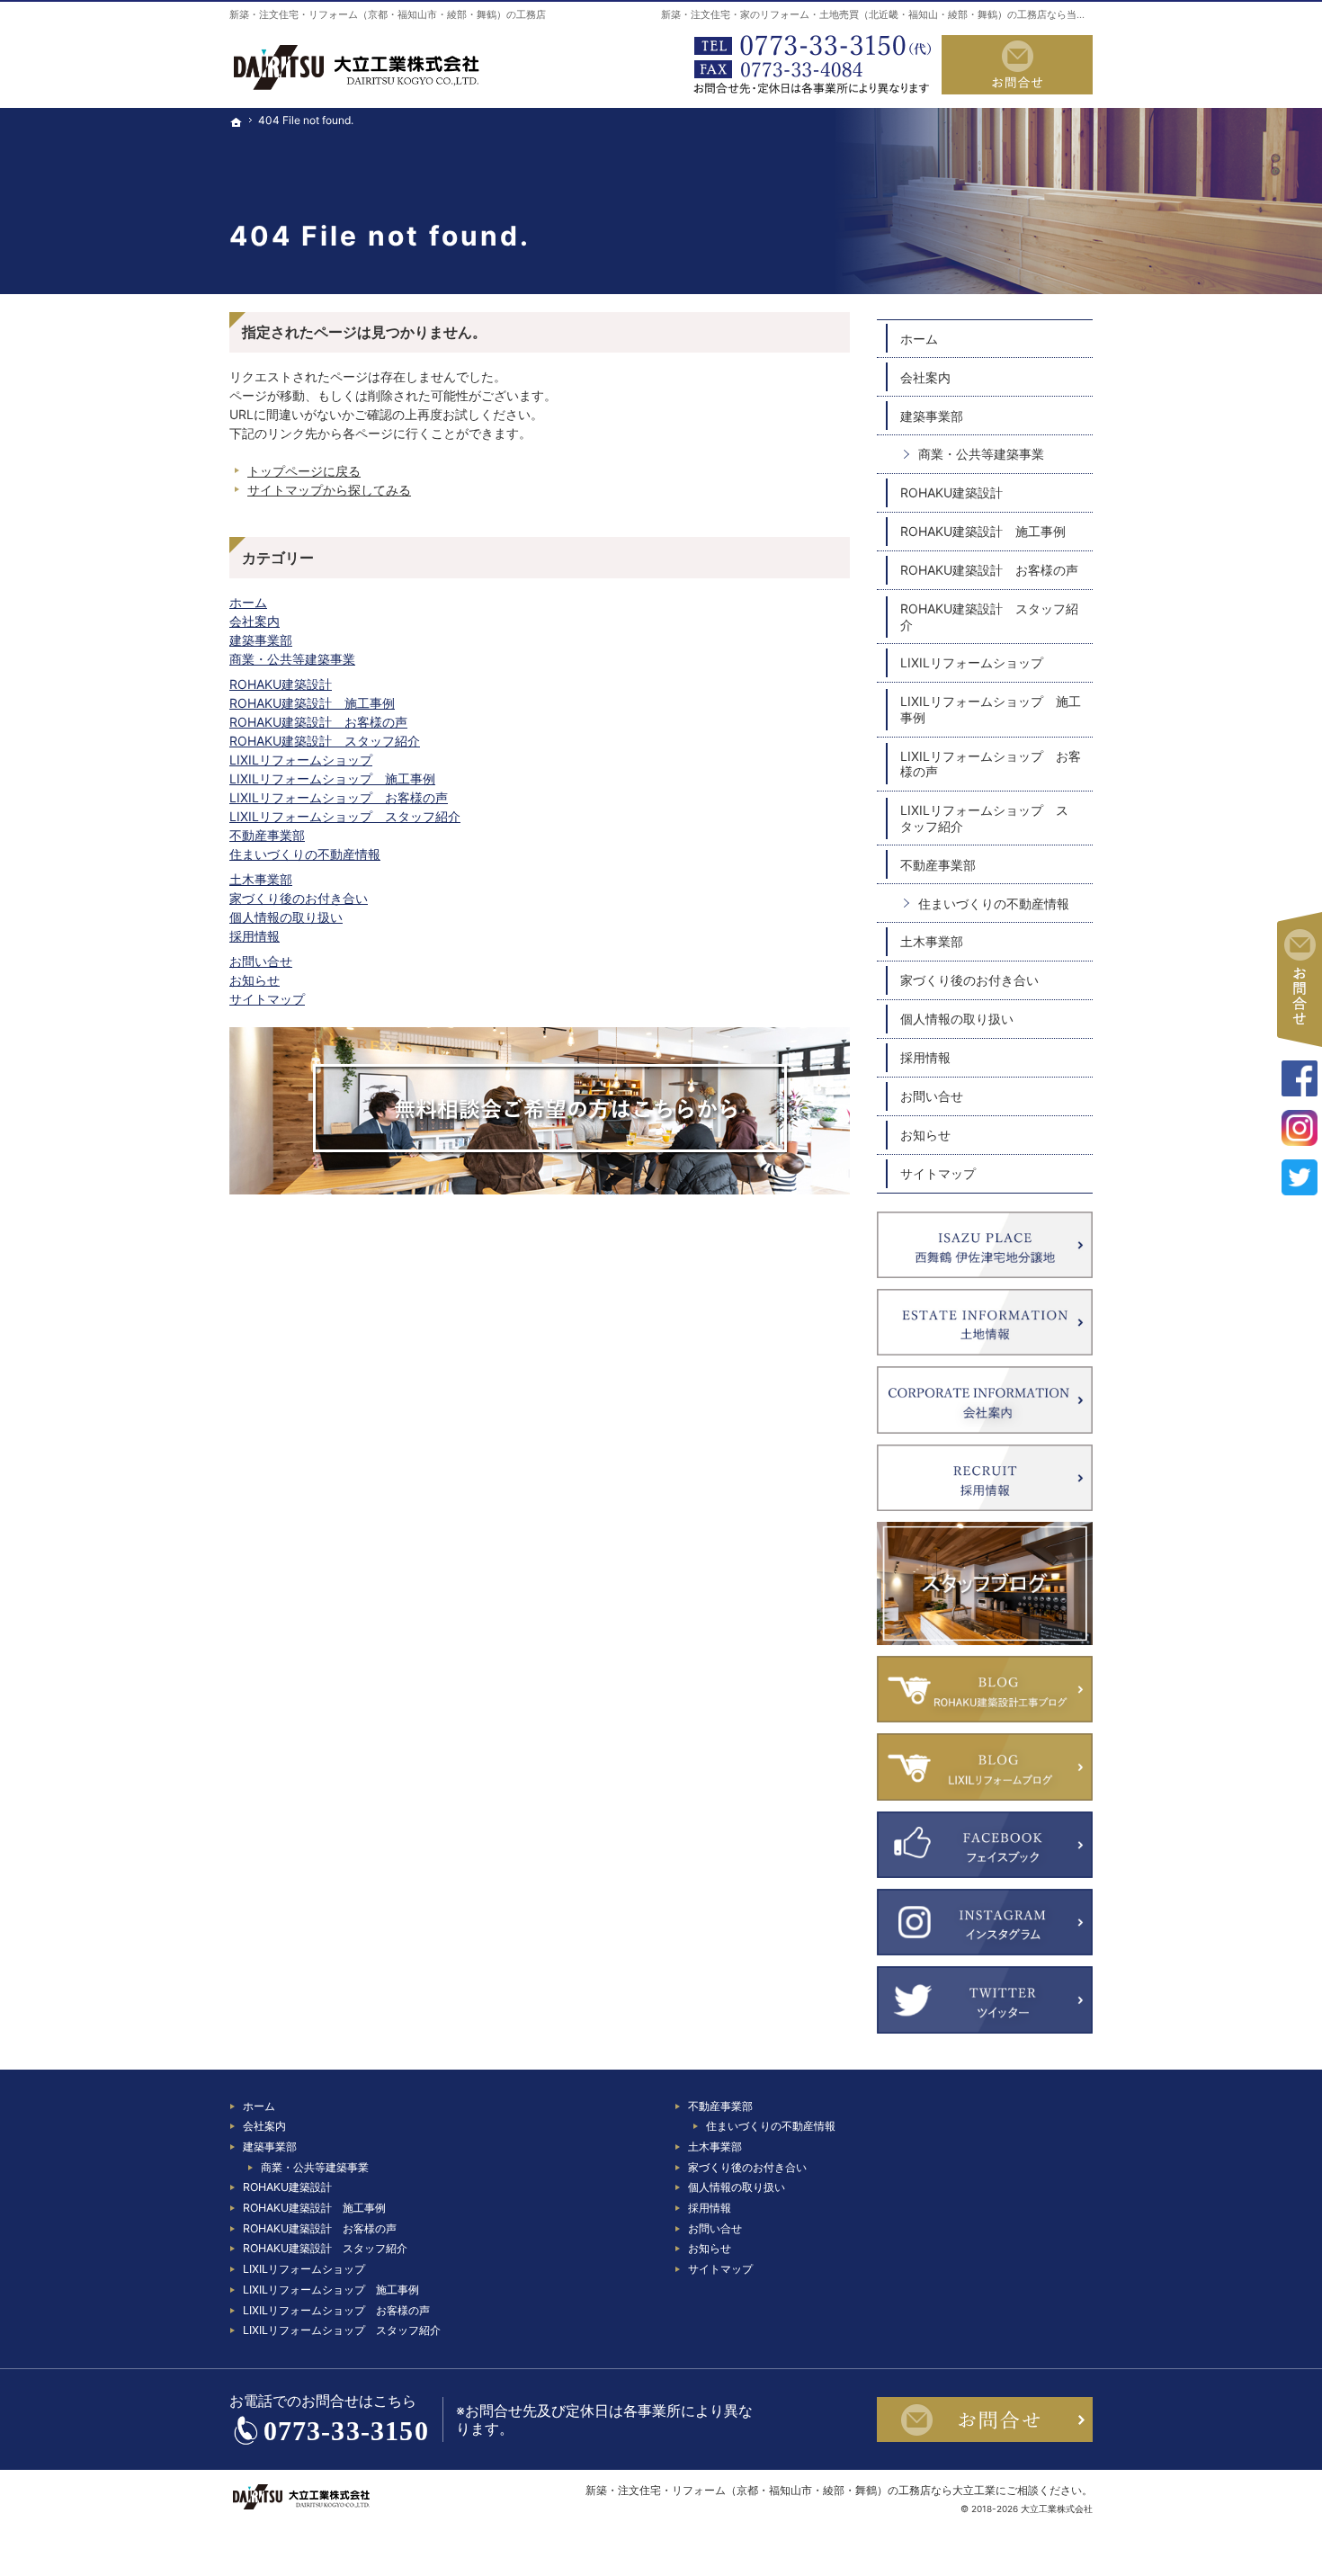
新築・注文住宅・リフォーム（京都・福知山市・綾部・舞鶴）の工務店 (388, 14)
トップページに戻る (304, 471)
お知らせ (255, 980)
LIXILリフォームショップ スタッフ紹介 (345, 816)
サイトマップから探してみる (329, 490)
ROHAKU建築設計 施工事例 (312, 703)
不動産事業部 (267, 835)
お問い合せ (261, 961)
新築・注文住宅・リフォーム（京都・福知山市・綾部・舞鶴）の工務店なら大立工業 (791, 2490)
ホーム (248, 602)
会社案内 (255, 621)
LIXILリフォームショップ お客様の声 (339, 797)
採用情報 (255, 936)
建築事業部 (261, 640)
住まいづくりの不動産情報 (305, 854)
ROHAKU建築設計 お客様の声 (318, 722)
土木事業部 (261, 879)
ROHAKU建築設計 (281, 684)
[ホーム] (237, 181)
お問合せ (1017, 65)
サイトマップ (267, 999)
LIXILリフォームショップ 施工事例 (332, 778)
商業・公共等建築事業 (292, 659)
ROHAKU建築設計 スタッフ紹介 (325, 741)
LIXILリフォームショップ (301, 760)
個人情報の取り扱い (286, 917)
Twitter (1300, 1177)
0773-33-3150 (808, 65)
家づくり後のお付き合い (299, 898)
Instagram (1300, 1128)
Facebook (1300, 1078)
